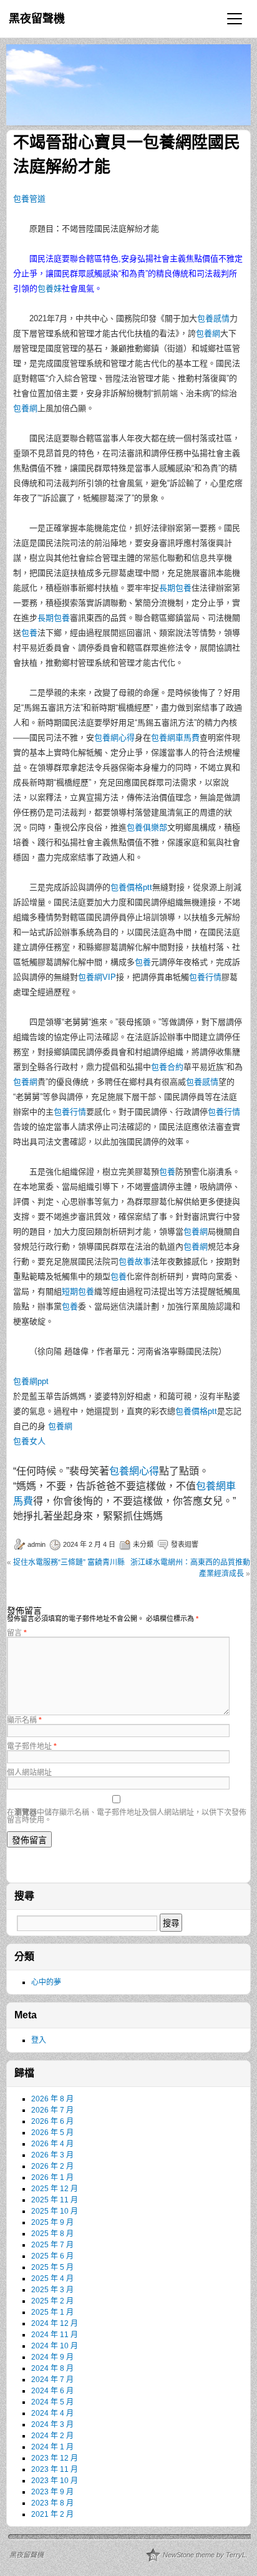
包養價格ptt (131, 887)
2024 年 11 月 (55, 2335)
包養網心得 (114, 738)
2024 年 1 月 (52, 2447)
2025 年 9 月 (52, 2222)
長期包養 (175, 588)
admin (36, 1544)
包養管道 (29, 199)
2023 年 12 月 (55, 2458)
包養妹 (50, 288)
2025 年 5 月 (52, 2267)
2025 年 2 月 (52, 2301)
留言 (17, 1633)
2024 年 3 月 (52, 2424)
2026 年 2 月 (52, 2166)
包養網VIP (97, 977)
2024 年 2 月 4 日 (89, 1544)
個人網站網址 (29, 1773)
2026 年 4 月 (52, 2144)
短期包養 (78, 1291)
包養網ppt (31, 1381)
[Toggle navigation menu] (235, 19)
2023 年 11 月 (55, 2469)
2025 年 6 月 (52, 2256)
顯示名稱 (24, 1720)
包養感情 (213, 318)
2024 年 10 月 (55, 2346)
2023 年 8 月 (52, 2503)
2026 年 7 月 (52, 2110)
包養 (29, 633)
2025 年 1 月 (52, 2312)
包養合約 (167, 1067)
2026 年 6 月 (52, 2121)
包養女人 (29, 1441)
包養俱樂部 (147, 827)
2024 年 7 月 (52, 2380)
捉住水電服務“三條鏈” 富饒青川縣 (69, 1562)
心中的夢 (46, 1982)
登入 (39, 2040)
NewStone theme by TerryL (204, 2555)
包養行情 (205, 977)
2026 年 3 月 (52, 2155)
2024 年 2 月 (52, 2436)
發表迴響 (185, 1544)
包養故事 (135, 1261)
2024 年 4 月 (52, 2413)
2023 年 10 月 (55, 2481)
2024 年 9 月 (52, 2357)
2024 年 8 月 (52, 2368)
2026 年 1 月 (52, 2177)
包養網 (208, 333)
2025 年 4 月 (52, 2278)
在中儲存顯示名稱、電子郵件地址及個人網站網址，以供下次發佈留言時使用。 (127, 1816)
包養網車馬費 (175, 738)
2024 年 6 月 (52, 2391)
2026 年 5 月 (52, 2133)
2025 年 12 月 (55, 2189)
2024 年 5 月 (52, 2402)
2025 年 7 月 (52, 2245)
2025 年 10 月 (55, 2211)
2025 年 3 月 (52, 2290)
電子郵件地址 (32, 1746)
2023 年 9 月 (52, 2492)
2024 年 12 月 (55, 2323)
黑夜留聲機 (37, 19)
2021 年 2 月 (52, 2514)
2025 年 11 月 (55, 2200)
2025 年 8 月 (52, 2234)
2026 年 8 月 (52, 2099)
